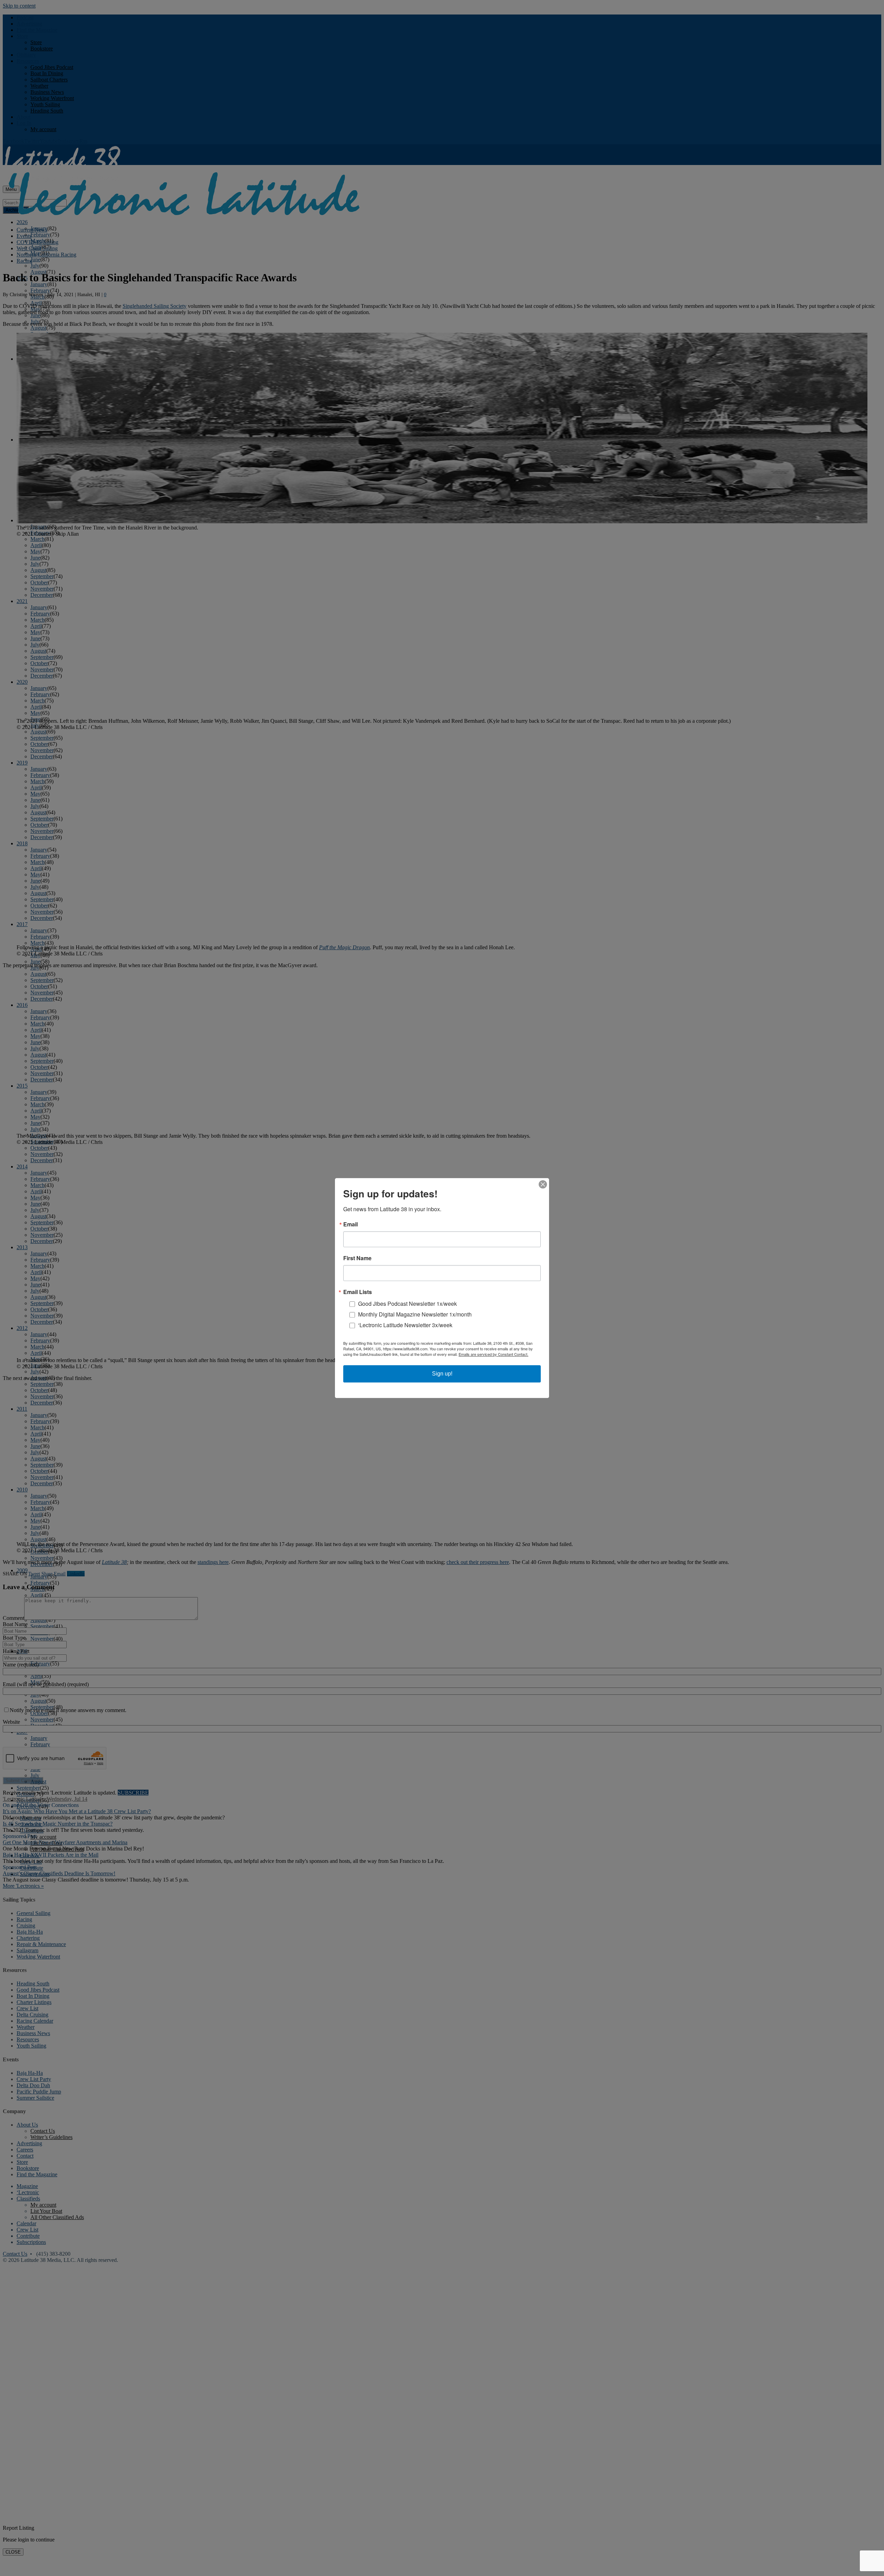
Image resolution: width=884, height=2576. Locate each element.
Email (350, 1224)
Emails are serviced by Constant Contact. (493, 1354)
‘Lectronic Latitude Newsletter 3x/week (405, 1325)
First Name (357, 1258)
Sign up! (442, 1374)
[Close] (543, 1184)
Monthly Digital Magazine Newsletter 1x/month (415, 1314)
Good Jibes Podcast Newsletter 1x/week (407, 1304)
